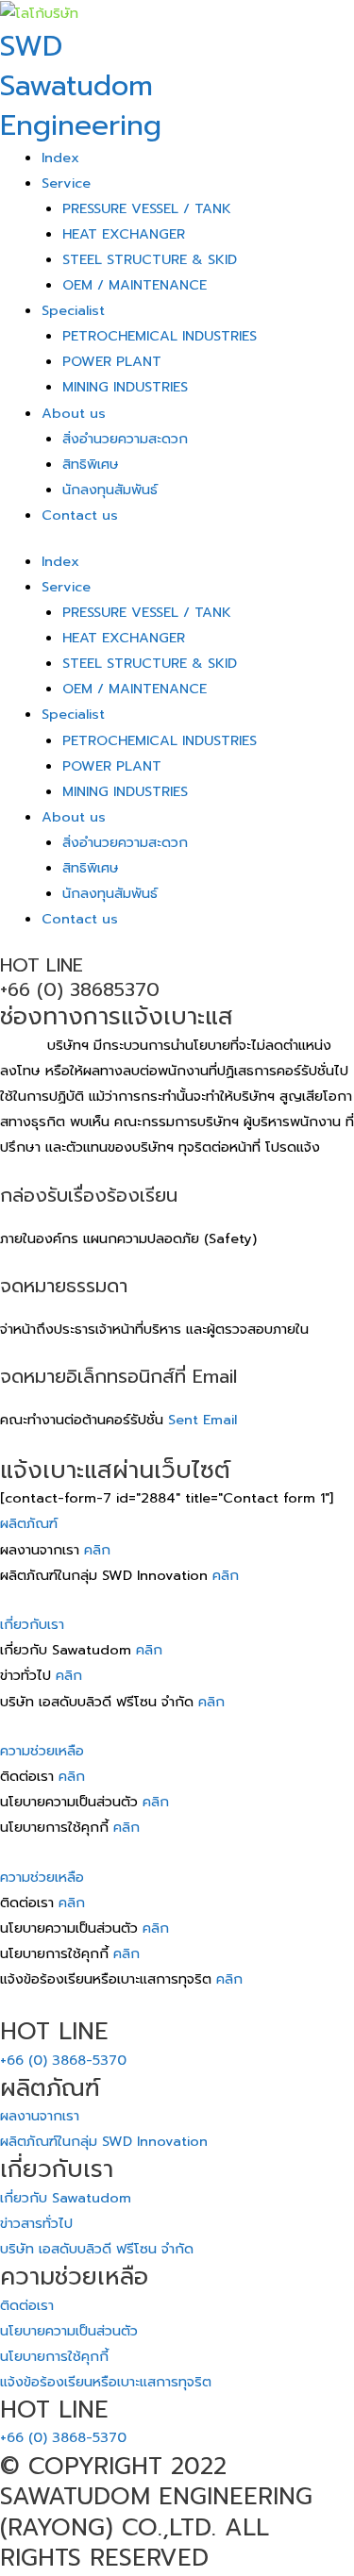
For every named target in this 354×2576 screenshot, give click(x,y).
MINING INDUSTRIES (125, 387)
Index (60, 158)
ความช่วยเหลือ (42, 1751)
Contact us (80, 515)
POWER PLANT (112, 361)
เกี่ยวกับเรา (32, 1624)
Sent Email (202, 1420)
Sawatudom (76, 86)
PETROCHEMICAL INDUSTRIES (160, 336)
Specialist (73, 310)
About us (74, 413)
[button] (177, 1524)
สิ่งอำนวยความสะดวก (125, 439)
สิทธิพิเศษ (91, 464)
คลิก (97, 1550)
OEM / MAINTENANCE (135, 285)
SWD (31, 46)
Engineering (81, 125)
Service (66, 183)
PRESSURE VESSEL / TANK (147, 208)
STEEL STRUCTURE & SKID (150, 259)
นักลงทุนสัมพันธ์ (110, 490)
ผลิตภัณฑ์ (29, 1523)
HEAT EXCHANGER (124, 234)
